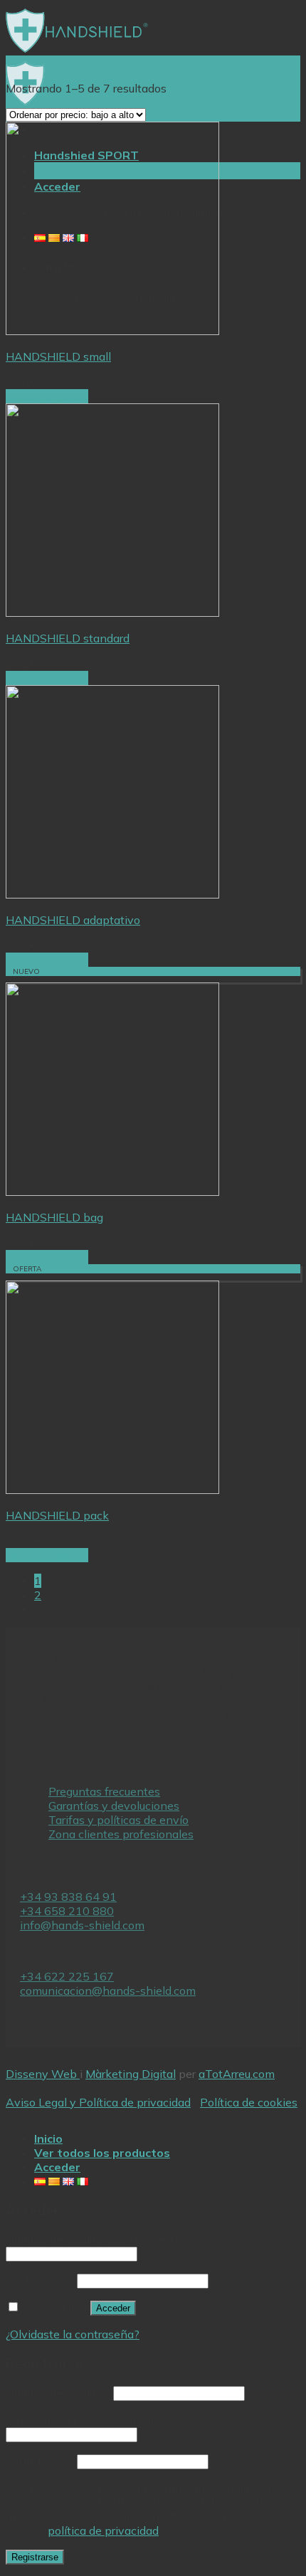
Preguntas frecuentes (104, 1791)
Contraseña (40, 2280)
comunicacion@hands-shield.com (108, 1991)
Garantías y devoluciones (114, 1806)
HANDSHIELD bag (54, 1217)
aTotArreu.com (237, 2074)
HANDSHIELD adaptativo (73, 920)
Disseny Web (43, 2074)
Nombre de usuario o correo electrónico (110, 2239)
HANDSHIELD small (58, 356)
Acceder (113, 2308)
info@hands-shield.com (82, 1925)
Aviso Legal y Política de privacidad (98, 2102)
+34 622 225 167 (67, 1976)
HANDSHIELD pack (57, 1515)
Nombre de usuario (58, 2392)
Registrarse (35, 2557)
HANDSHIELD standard (68, 638)
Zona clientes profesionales (121, 1834)
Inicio (48, 2138)
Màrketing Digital (131, 2074)
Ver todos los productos (102, 2153)
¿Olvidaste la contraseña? (73, 2334)
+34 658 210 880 (67, 1911)
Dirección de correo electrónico (90, 2419)
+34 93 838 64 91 (68, 1897)
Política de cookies (249, 2102)
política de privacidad (103, 2530)
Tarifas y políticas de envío (118, 1820)
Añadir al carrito (47, 396)
